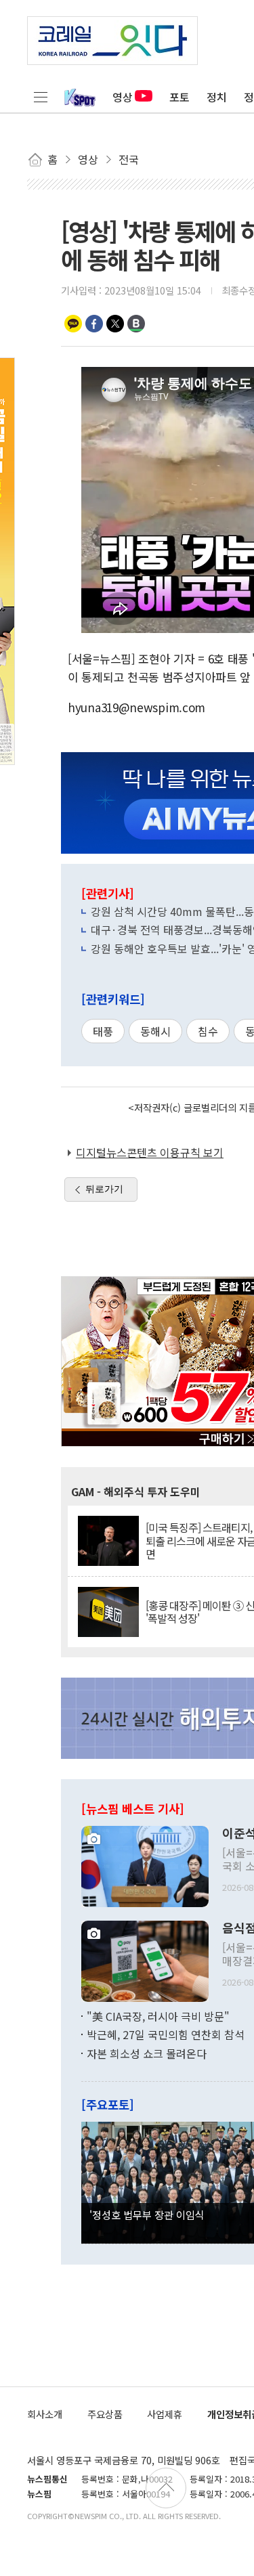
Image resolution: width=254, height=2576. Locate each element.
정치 (217, 97)
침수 (208, 1031)
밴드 (136, 324)
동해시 (155, 1031)
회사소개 (45, 2414)
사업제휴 (165, 2414)
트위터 (115, 324)
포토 (179, 97)
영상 (123, 97)
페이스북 (94, 324)
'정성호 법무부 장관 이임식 (147, 2214)
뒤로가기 (104, 1189)
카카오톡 (73, 324)
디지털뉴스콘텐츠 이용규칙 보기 (150, 1152)
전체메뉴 (41, 97)
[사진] (145, 1864)
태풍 (103, 1031)
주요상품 (105, 2414)
